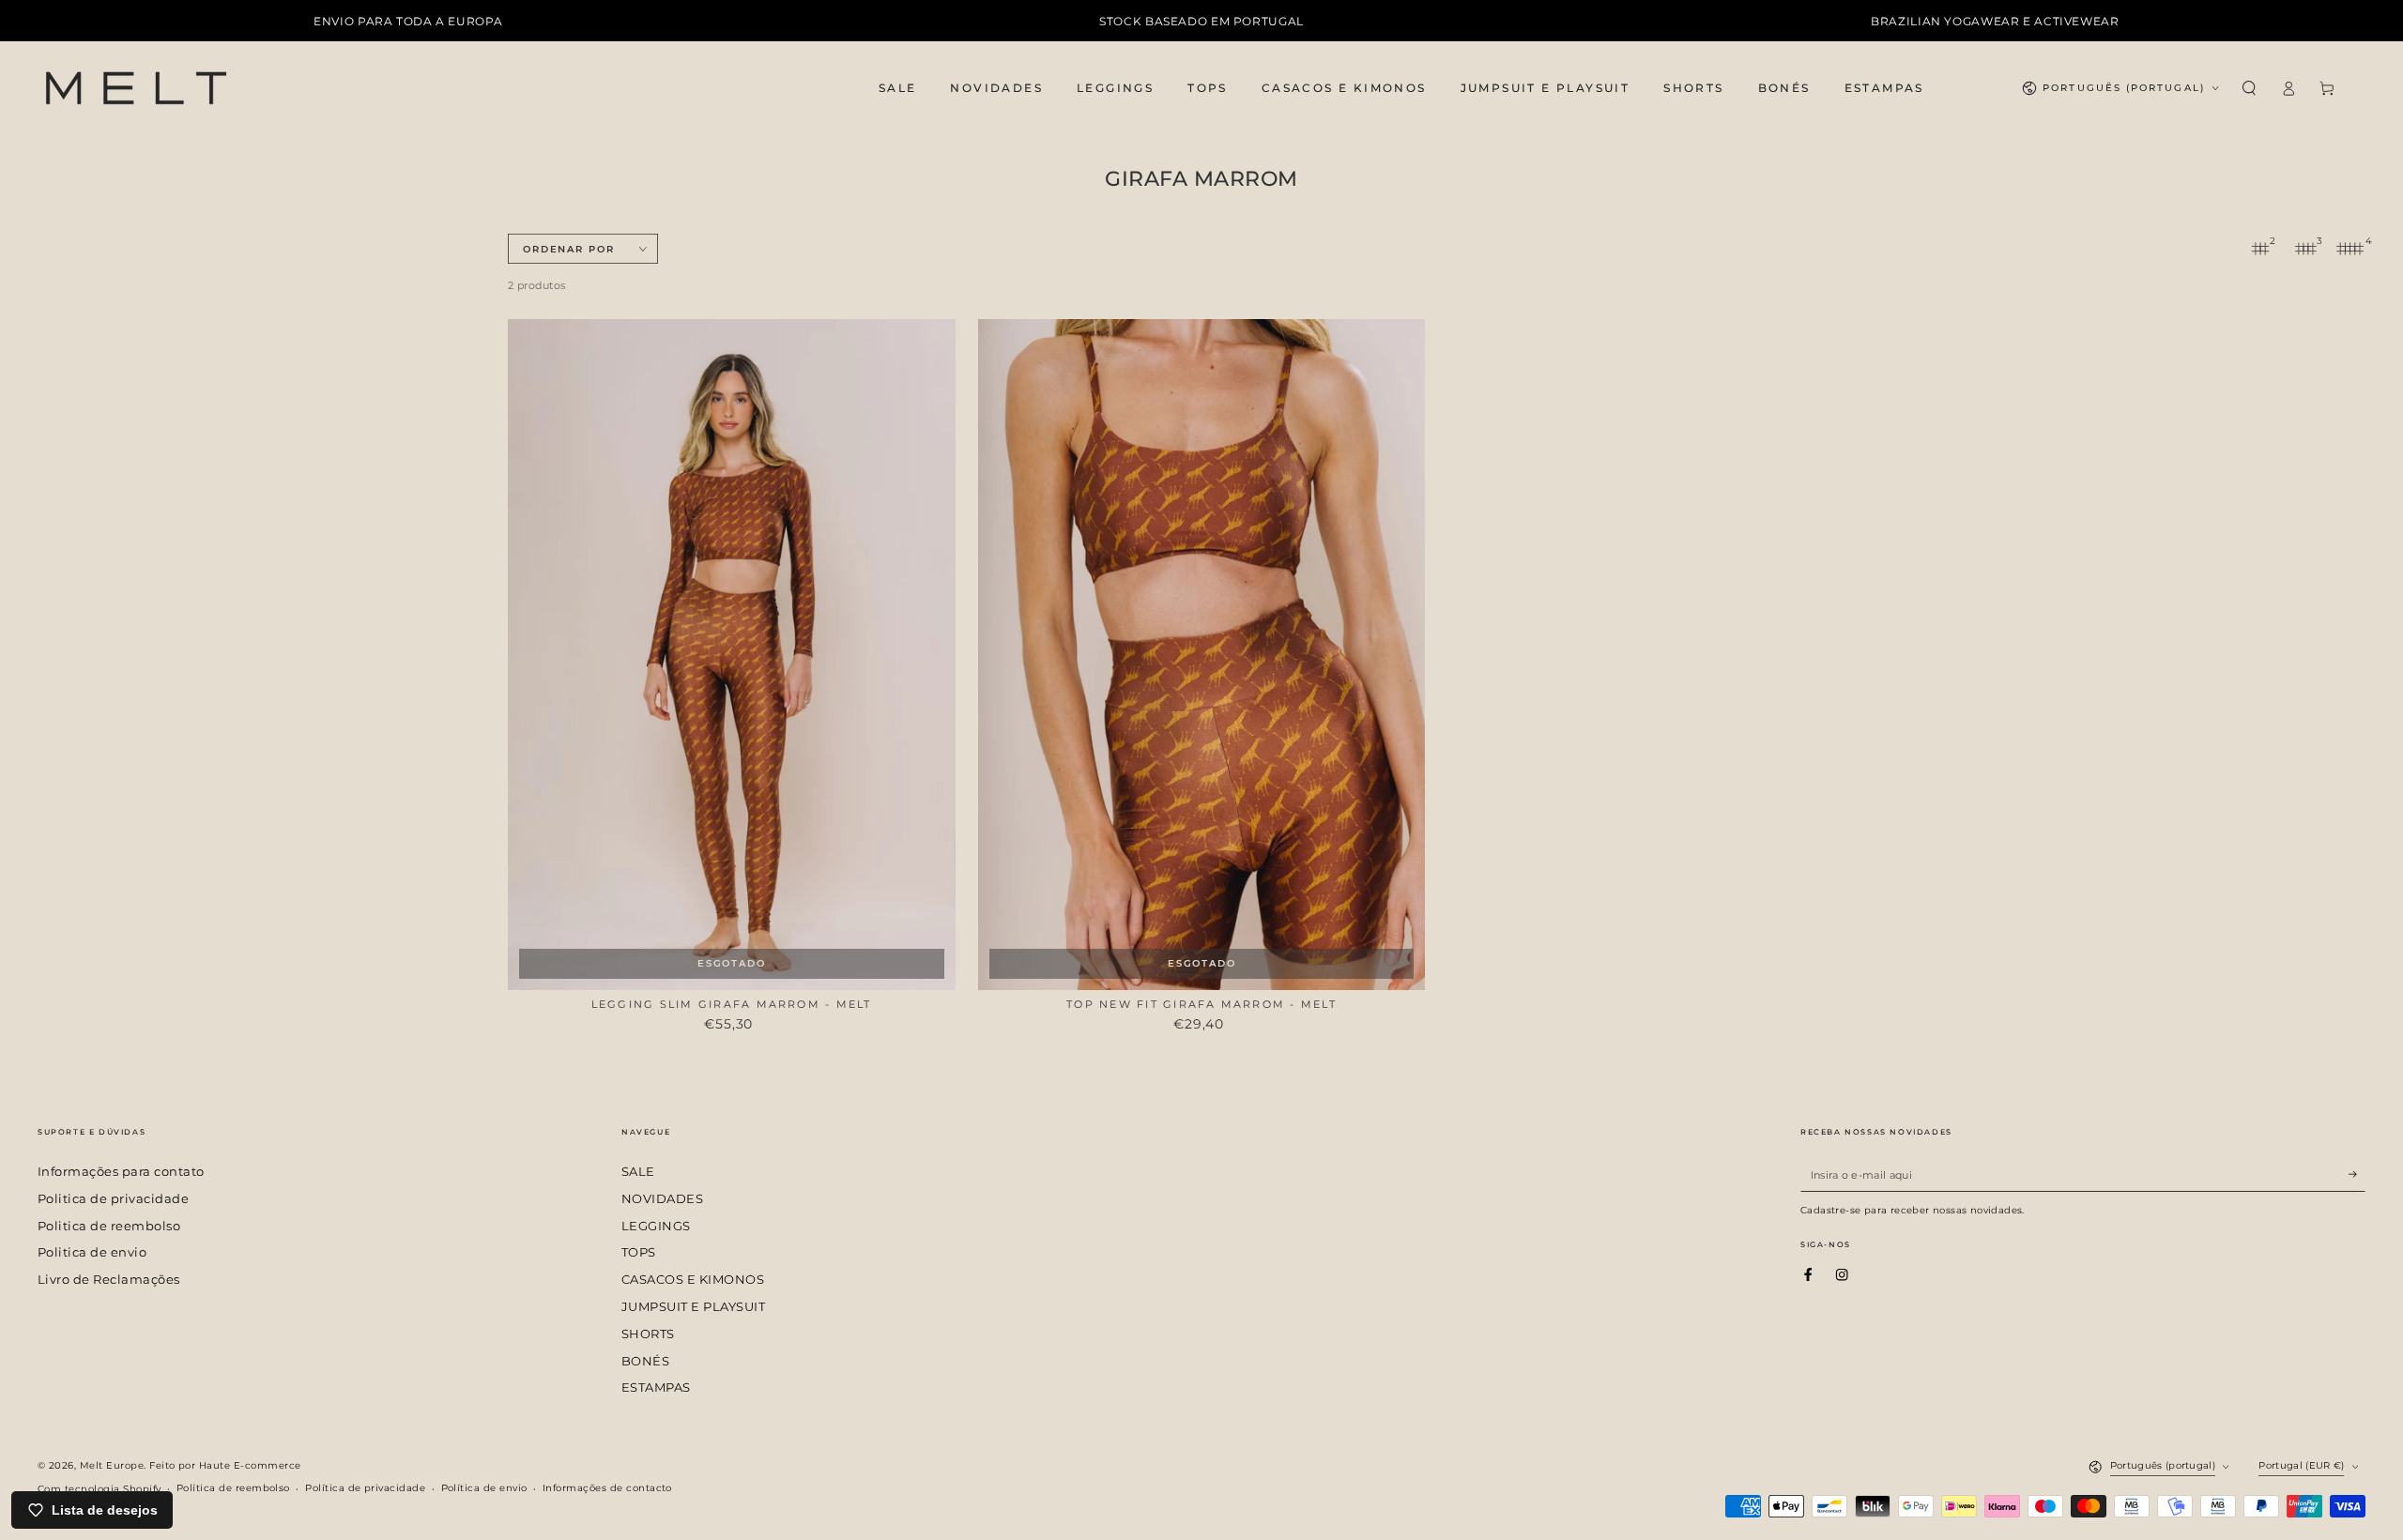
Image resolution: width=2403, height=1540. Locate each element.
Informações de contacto (607, 1488)
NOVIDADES (662, 1199)
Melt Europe (112, 1465)
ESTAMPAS (656, 1388)
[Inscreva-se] (2357, 1174)
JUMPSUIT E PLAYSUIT (693, 1307)
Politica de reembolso (109, 1226)
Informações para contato (121, 1172)
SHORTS (648, 1334)
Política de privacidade (365, 1488)
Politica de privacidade (113, 1199)
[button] (2249, 88)
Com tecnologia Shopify (99, 1489)
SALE (638, 1172)
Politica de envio (92, 1252)
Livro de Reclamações (109, 1280)
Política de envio (484, 1488)
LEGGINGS (656, 1226)
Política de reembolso (233, 1488)
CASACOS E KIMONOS (693, 1280)
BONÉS (645, 1361)
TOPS (639, 1252)
